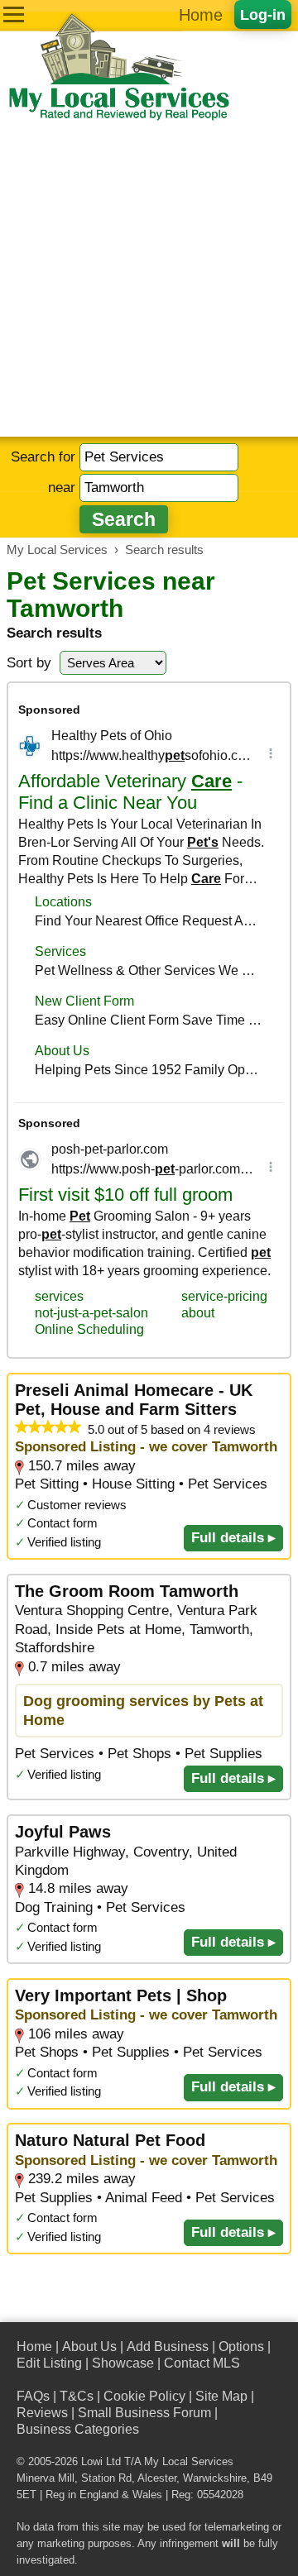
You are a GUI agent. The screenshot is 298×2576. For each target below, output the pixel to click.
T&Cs (77, 2396)
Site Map (221, 2396)
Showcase (123, 2363)
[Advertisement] (149, 280)
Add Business (168, 2347)
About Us (89, 2347)
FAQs (33, 2396)
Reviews (42, 2413)
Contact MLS (202, 2363)
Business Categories (78, 2429)
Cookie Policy (144, 2396)
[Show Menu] (14, 14)
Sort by (29, 663)
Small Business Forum (144, 2413)
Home (201, 15)
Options (241, 2347)
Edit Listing (49, 2363)
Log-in (263, 14)
